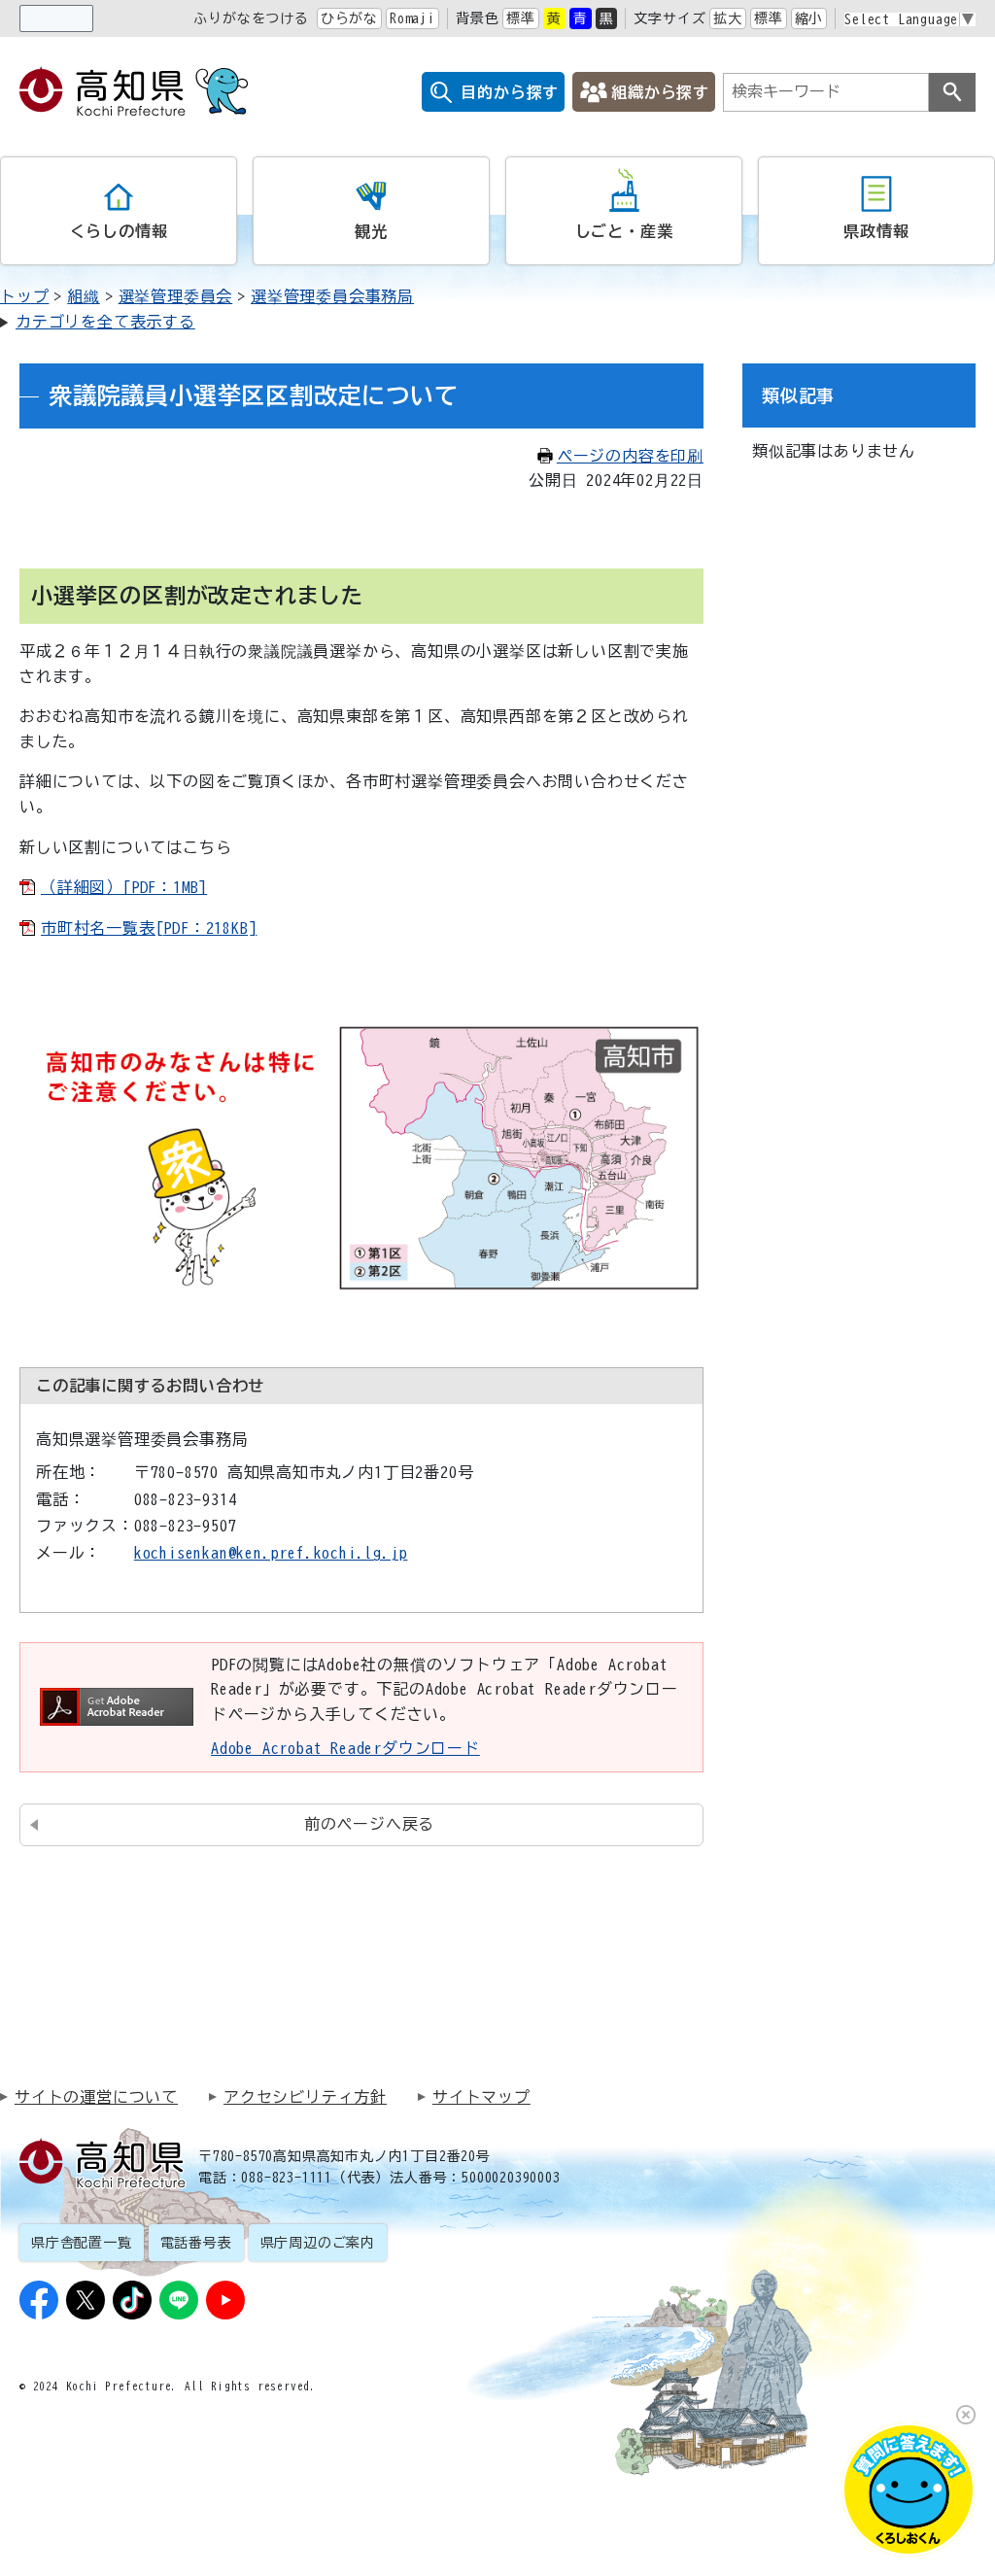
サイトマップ (481, 2097)
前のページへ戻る (369, 1824)
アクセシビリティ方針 (305, 2097)
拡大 (728, 18)
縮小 (809, 18)
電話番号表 (196, 2243)
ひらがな (349, 18)
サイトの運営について (96, 2097)
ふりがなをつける (251, 18)
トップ (24, 296)
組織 (84, 296)
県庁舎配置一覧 (82, 2243)
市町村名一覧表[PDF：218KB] (149, 928)
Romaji (412, 18)
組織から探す (660, 92)
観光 (371, 231)
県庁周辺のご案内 (318, 2243)
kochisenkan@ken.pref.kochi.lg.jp (271, 1553)
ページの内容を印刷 (630, 456)
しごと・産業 (624, 231)
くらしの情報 (119, 231)
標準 (521, 18)
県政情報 (876, 231)
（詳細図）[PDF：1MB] (124, 887)
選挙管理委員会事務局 (332, 296)
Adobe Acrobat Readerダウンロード (345, 1748)
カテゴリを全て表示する (105, 322)
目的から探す (510, 92)
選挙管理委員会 (176, 296)
